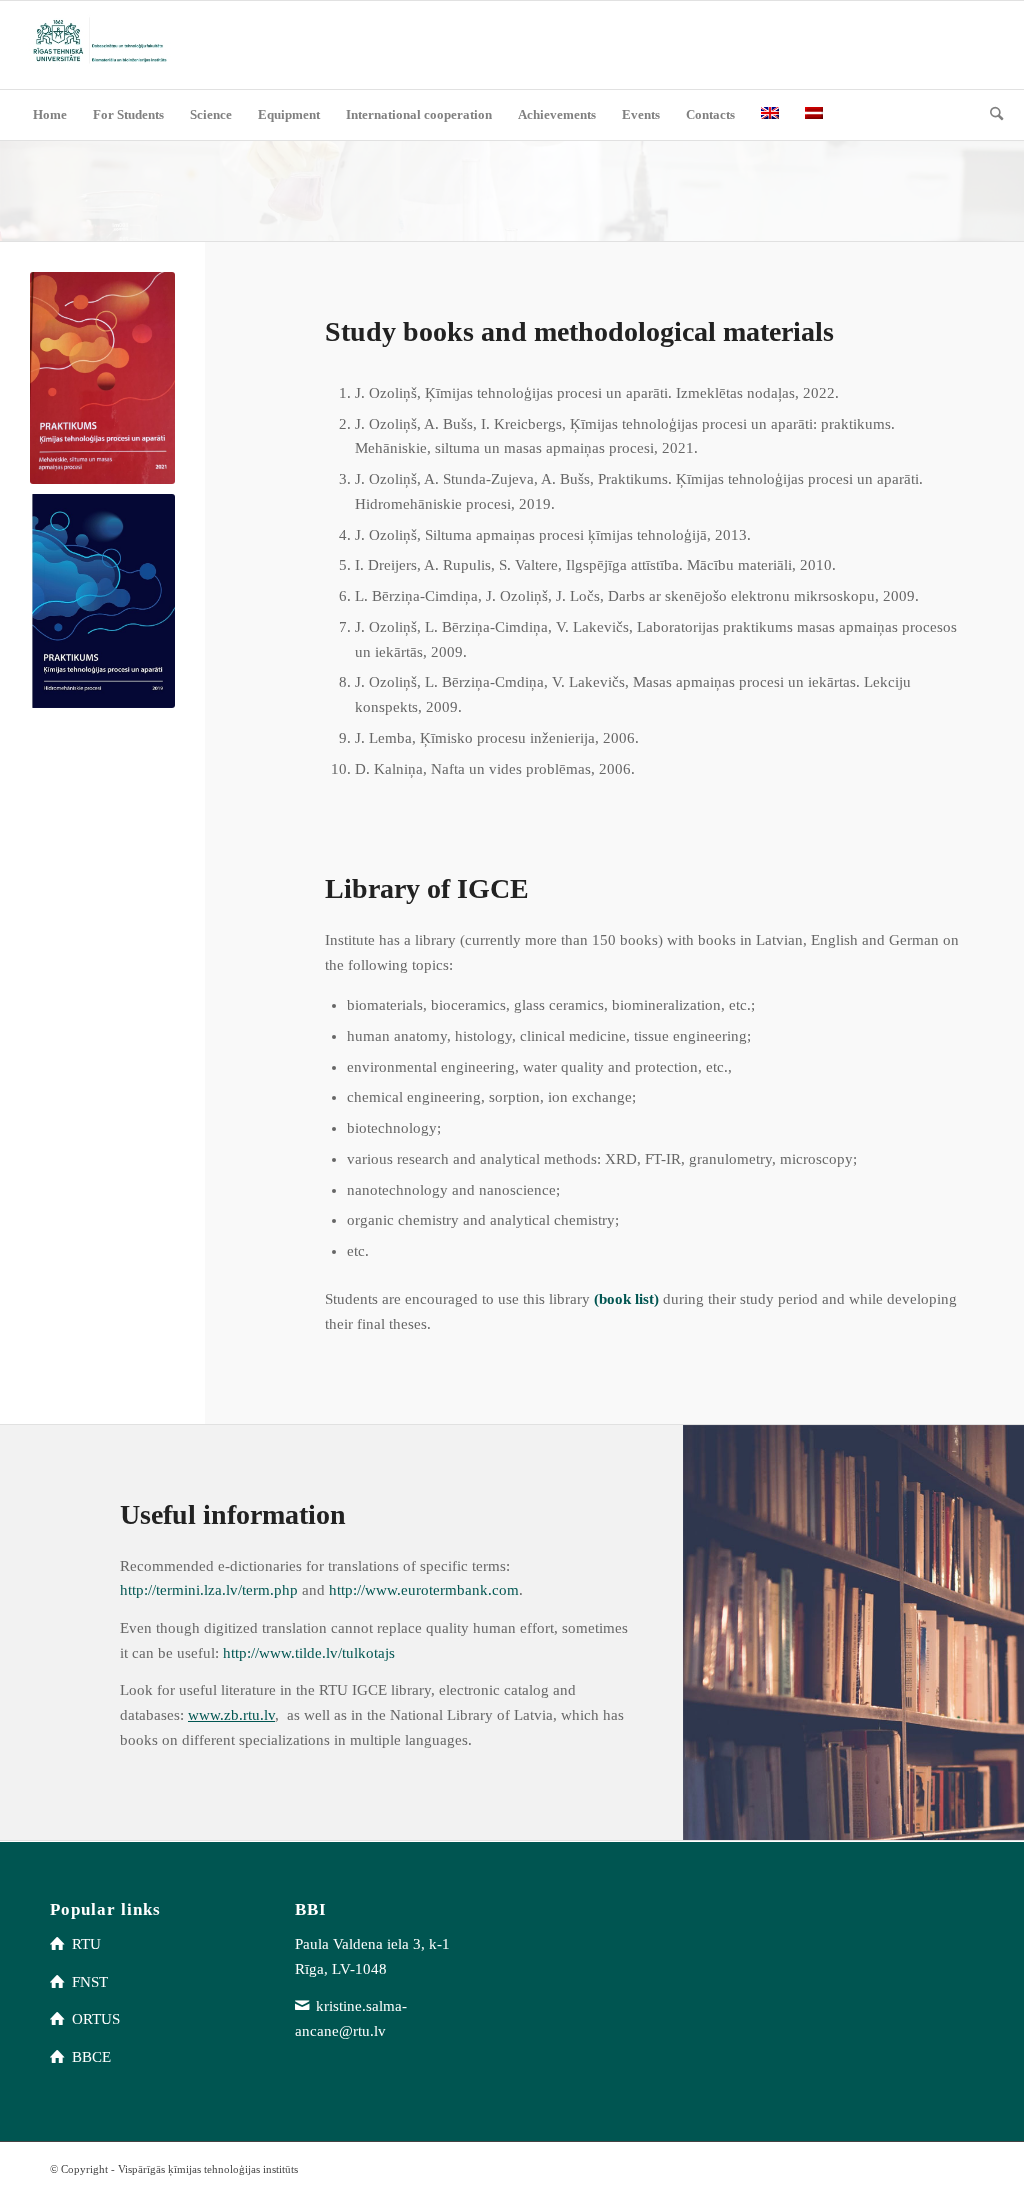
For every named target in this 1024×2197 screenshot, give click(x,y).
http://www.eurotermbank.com (424, 1590)
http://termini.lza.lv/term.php (209, 1590)
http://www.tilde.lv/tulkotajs (309, 1653)
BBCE (91, 2057)
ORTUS (96, 2019)
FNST (90, 1982)
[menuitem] (50, 115)
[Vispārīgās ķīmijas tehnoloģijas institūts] (98, 45)
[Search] (990, 115)
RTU (86, 1944)
